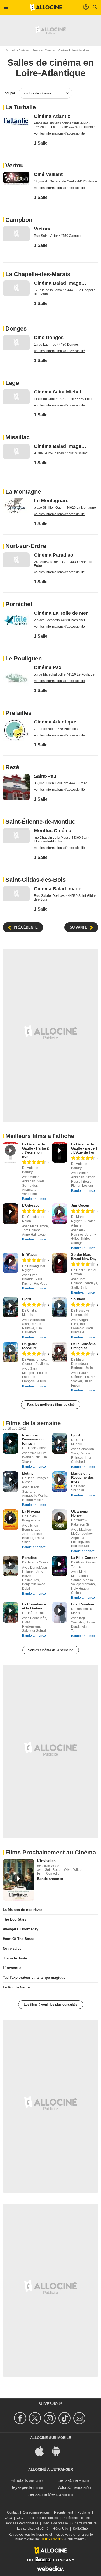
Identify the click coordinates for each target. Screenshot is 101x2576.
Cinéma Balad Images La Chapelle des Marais (61, 283)
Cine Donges (49, 338)
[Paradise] (10, 1566)
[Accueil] (46, 7)
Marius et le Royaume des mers (82, 1477)
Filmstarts (19, 2480)
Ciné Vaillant (48, 174)
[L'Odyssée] (10, 1214)
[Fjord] (10, 1307)
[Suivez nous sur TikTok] (65, 2418)
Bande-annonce (34, 1199)
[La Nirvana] (10, 1520)
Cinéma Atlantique (55, 722)
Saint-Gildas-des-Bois (36, 880)
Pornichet (19, 604)
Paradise (29, 1558)
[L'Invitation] (18, 1880)
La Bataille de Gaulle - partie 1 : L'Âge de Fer (84, 1148)
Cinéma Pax (48, 667)
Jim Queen (80, 1205)
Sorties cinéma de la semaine (51, 1650)
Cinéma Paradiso (54, 555)
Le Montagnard (51, 501)
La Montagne (23, 492)
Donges (16, 328)
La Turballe (21, 107)
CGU (8, 2518)
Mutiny (28, 1473)
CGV (20, 2518)
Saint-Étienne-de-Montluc (40, 822)
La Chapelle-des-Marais (38, 274)
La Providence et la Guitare (34, 1606)
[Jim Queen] (60, 1214)
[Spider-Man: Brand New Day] (60, 1263)
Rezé (12, 767)
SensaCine (68, 2480)
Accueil (10, 50)
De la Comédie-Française (84, 1346)
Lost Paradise (83, 1604)
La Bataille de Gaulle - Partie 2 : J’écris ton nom (35, 1150)
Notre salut (12, 1948)
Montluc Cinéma (53, 831)
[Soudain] (60, 1307)
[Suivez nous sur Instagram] (50, 2418)
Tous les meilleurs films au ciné (51, 1405)
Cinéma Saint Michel (58, 392)
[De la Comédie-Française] (60, 1352)
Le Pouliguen (24, 658)
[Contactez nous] (80, 2418)
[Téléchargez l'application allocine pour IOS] (42, 2450)
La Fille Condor (84, 1558)
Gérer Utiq (61, 2529)
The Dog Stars (15, 1919)
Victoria (43, 229)
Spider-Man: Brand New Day (84, 1257)
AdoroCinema (70, 2487)
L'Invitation (46, 1861)
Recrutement (64, 2512)
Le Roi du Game (16, 1987)
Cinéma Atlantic (52, 116)
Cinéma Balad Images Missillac (61, 446)
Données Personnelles (21, 2523)
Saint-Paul (46, 776)
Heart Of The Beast (18, 1939)
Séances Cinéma (43, 50)
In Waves (30, 1255)
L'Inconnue (12, 1968)
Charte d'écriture (85, 2523)
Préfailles (18, 713)
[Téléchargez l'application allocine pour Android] (59, 2450)
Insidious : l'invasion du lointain (33, 1439)
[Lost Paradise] (60, 1612)
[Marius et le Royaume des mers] (60, 1482)
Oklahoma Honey (80, 1513)
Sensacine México (45, 2494)
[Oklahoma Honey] (60, 1520)
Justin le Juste (15, 1958)
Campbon (19, 220)
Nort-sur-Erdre (26, 546)
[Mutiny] (10, 1482)
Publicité (84, 2512)
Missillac (18, 437)
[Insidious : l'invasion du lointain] (10, 1443)
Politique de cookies (43, 2518)
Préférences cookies (77, 2518)
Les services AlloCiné (33, 2529)
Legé (12, 383)
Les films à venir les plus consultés (51, 2005)
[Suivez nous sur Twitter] (36, 2418)
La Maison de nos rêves (22, 1910)
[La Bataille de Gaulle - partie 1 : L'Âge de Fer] (60, 1152)
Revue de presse (55, 2523)
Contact (13, 2512)
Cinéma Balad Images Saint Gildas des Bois (61, 889)
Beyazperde (21, 2487)
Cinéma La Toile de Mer (61, 613)
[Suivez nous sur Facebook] (21, 2418)
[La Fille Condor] (60, 1566)
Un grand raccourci (30, 1346)
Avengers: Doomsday (20, 1929)
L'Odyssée (31, 1205)
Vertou (15, 165)
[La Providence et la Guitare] (10, 1612)
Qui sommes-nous (36, 2512)
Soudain (78, 1299)
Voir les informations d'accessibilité (59, 133)
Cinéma (24, 50)
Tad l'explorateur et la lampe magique (34, 1978)
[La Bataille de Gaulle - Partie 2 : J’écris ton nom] (10, 1152)
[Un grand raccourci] (10, 1352)
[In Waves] (10, 1263)
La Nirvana (31, 1511)
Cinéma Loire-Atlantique (74, 50)
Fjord (27, 1299)
